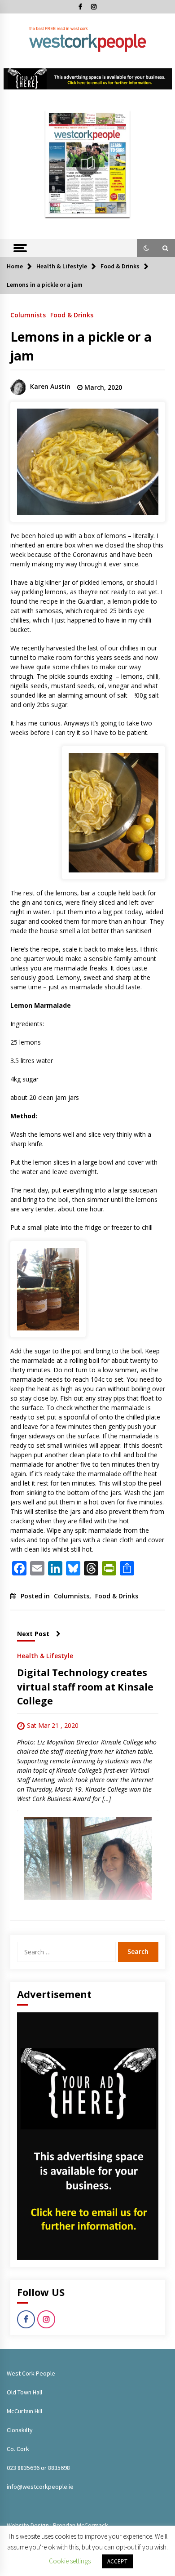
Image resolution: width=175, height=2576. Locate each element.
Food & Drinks (72, 314)
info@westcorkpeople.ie (40, 2487)
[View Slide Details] (88, 79)
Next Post (33, 1634)
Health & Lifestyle (45, 1655)
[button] (146, 248)
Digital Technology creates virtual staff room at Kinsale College (85, 1687)
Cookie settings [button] (70, 2561)
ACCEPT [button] (117, 2561)
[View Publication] (88, 164)
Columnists (28, 314)
